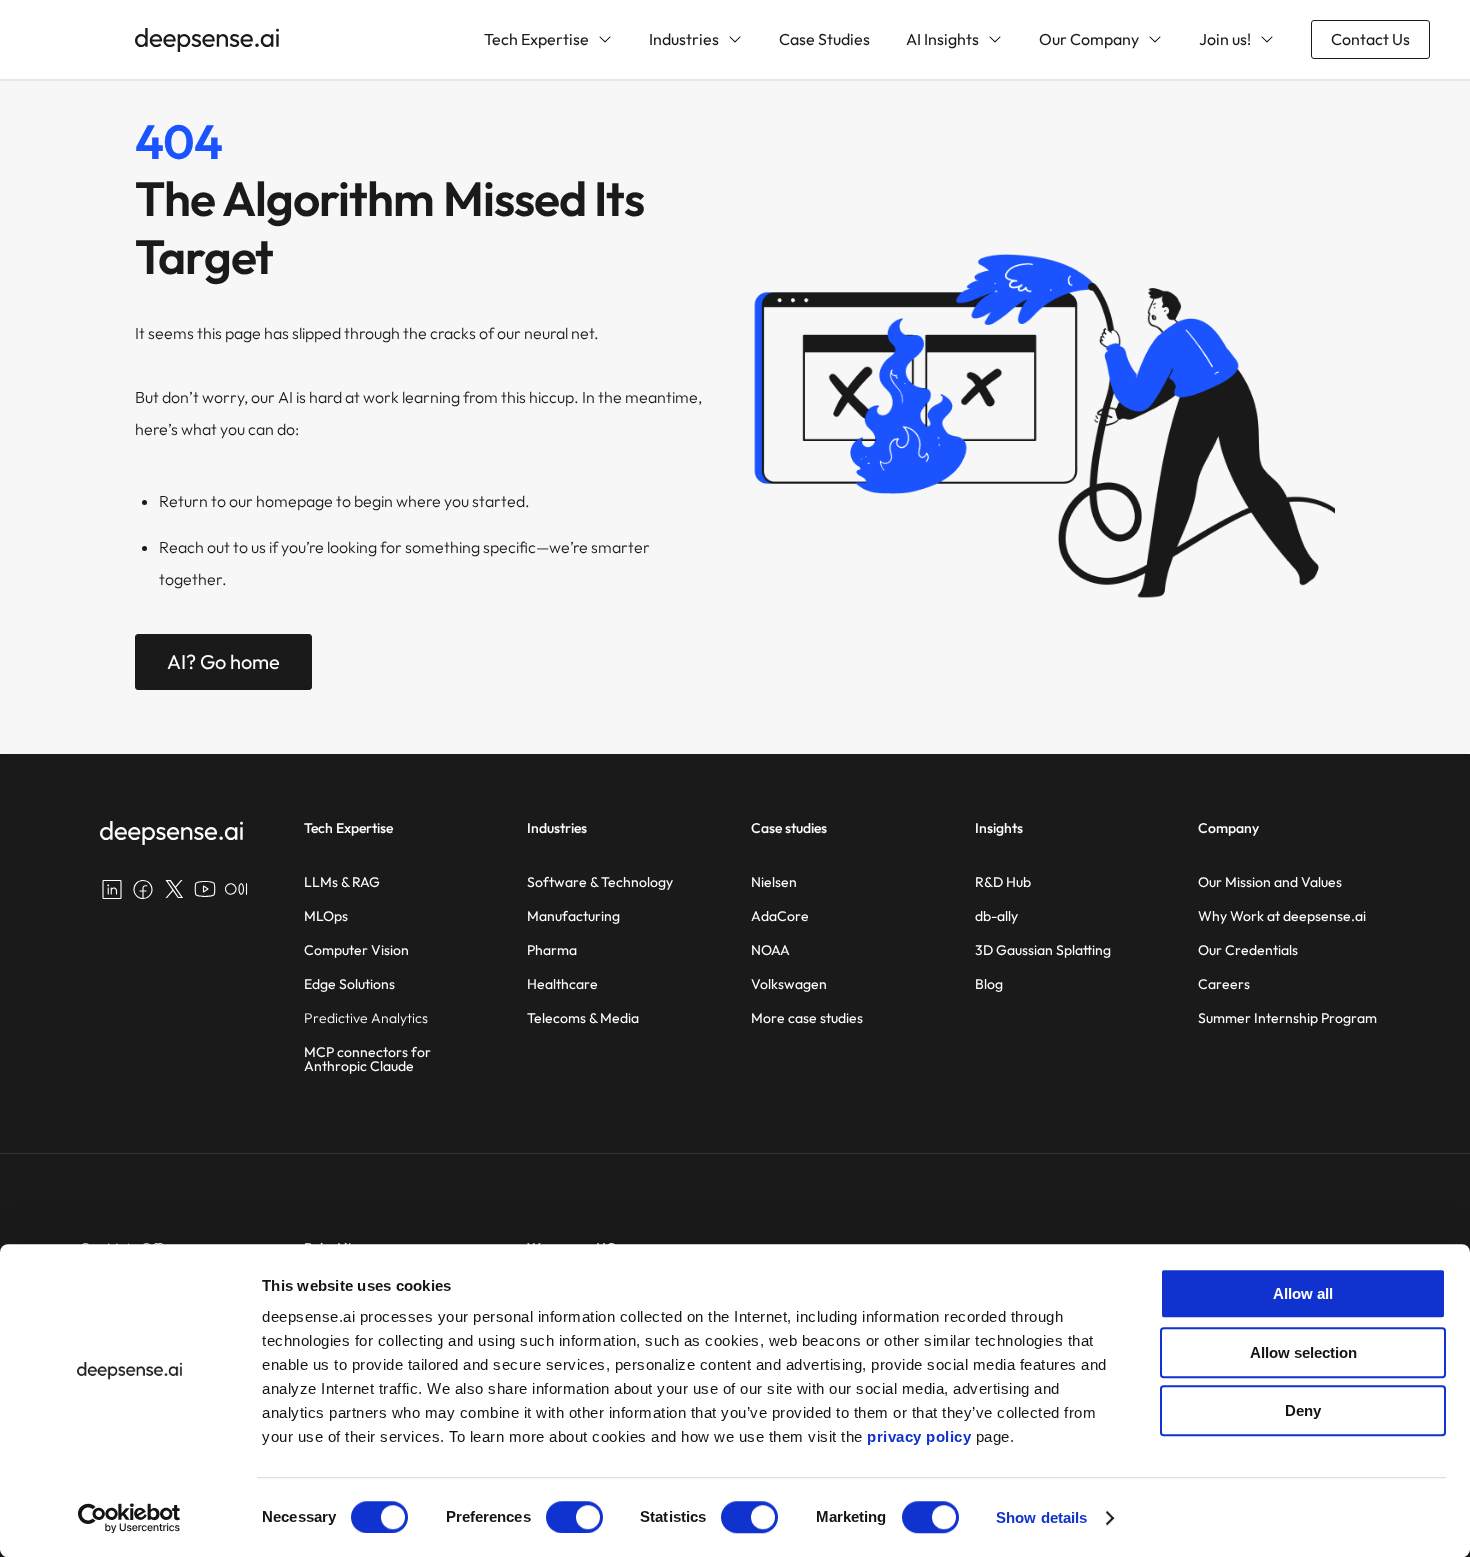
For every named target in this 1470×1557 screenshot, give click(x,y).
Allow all (1303, 1293)
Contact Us (1370, 39)
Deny (1303, 1410)
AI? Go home (223, 661)
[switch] (574, 1517)
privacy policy (919, 1436)
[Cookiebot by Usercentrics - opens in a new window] (129, 1518)
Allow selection (1303, 1352)
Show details (1041, 1517)
